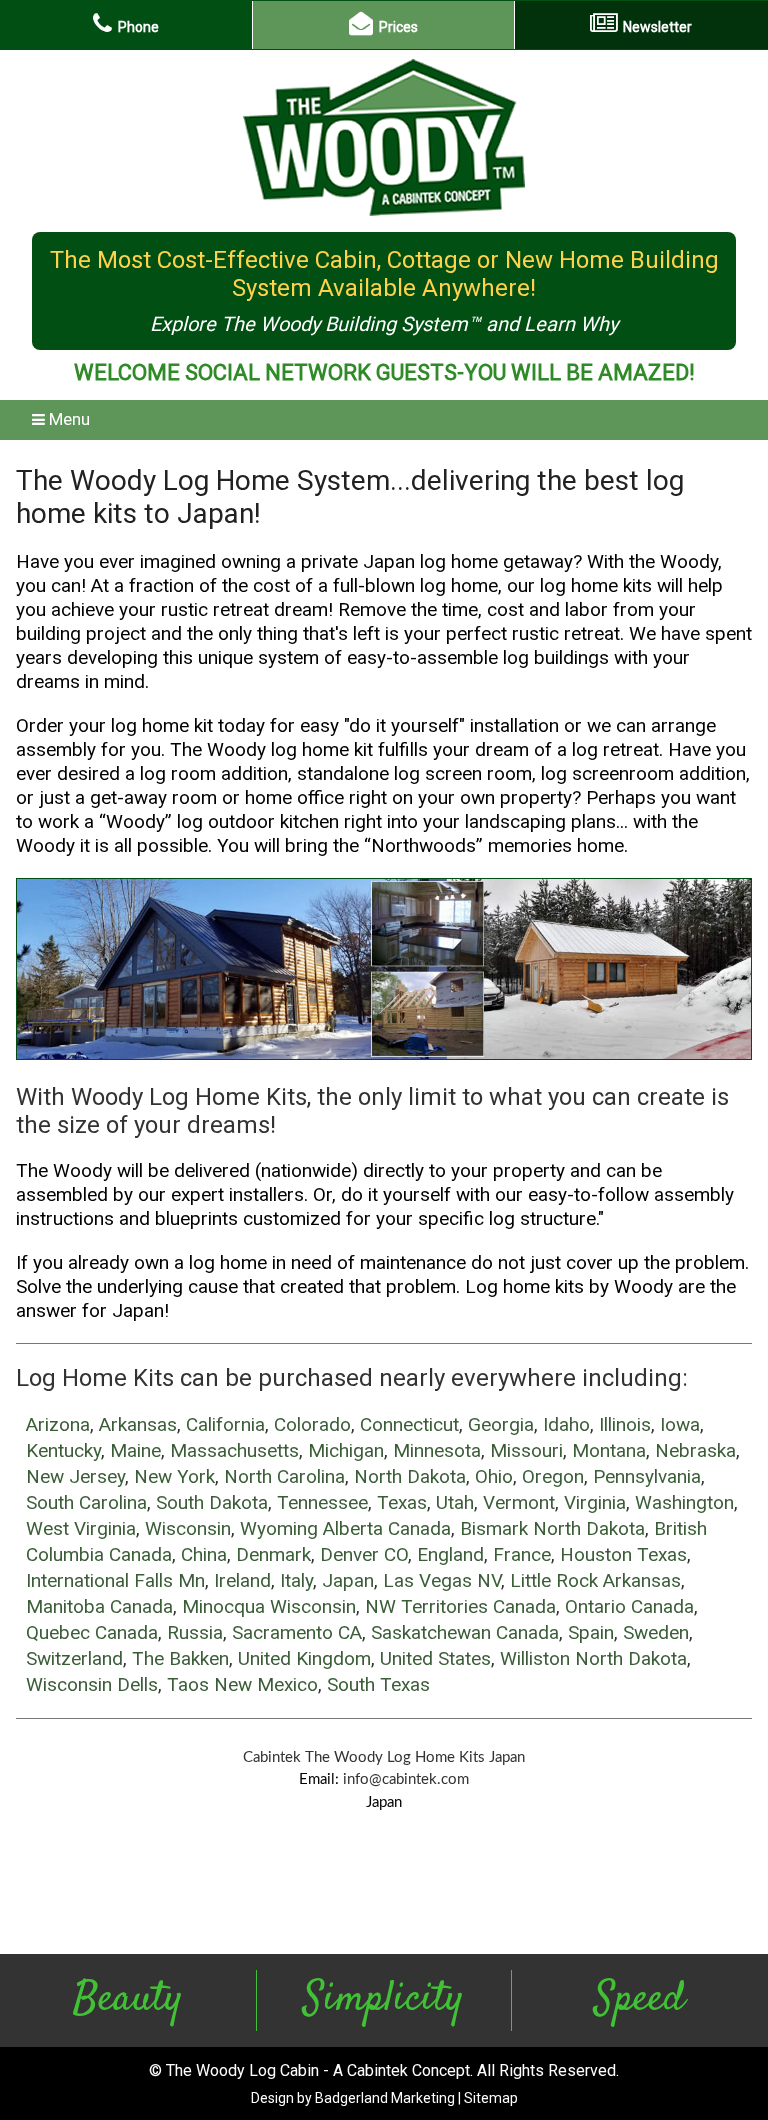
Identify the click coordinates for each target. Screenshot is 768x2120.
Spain (591, 1632)
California (225, 1424)
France (522, 1554)
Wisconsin (188, 1528)
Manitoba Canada (99, 1606)
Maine (135, 1450)
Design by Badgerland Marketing (353, 2098)
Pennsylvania (647, 1476)
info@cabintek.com (406, 1779)
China (204, 1554)
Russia (195, 1632)
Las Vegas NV (442, 1580)
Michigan (346, 1450)
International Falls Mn (115, 1580)
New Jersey (75, 1476)
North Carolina (284, 1476)
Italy (296, 1580)
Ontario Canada (629, 1606)
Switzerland (74, 1658)
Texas (402, 1502)
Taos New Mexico (242, 1684)
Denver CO (364, 1554)
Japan (348, 1580)
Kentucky (63, 1450)
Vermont (519, 1502)
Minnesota (437, 1450)
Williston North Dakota (593, 1658)
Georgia (501, 1424)
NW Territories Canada (460, 1606)
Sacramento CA (297, 1632)
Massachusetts (234, 1450)
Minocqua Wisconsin (269, 1606)
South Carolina (86, 1502)
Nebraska (695, 1450)
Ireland (242, 1580)
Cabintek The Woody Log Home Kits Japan (384, 1757)
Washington (684, 1502)
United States (435, 1658)
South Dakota (212, 1502)
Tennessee (322, 1502)
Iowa (680, 1424)
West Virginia (81, 1528)
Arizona (58, 1424)
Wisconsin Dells (92, 1684)
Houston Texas (623, 1554)
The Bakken (180, 1658)
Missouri (526, 1450)
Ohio (494, 1476)
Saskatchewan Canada (465, 1632)
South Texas (378, 1684)
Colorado (312, 1424)
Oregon (553, 1476)
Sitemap (491, 2098)
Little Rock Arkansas (595, 1580)
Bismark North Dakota (552, 1528)
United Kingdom (304, 1658)
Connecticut (409, 1424)
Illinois (625, 1424)
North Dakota (410, 1476)
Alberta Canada (387, 1528)
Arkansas (138, 1424)
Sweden (656, 1632)
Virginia (595, 1502)
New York (174, 1476)
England (450, 1554)
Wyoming (279, 1528)
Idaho (566, 1424)
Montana (609, 1450)
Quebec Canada (92, 1632)
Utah (455, 1502)
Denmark (273, 1554)
